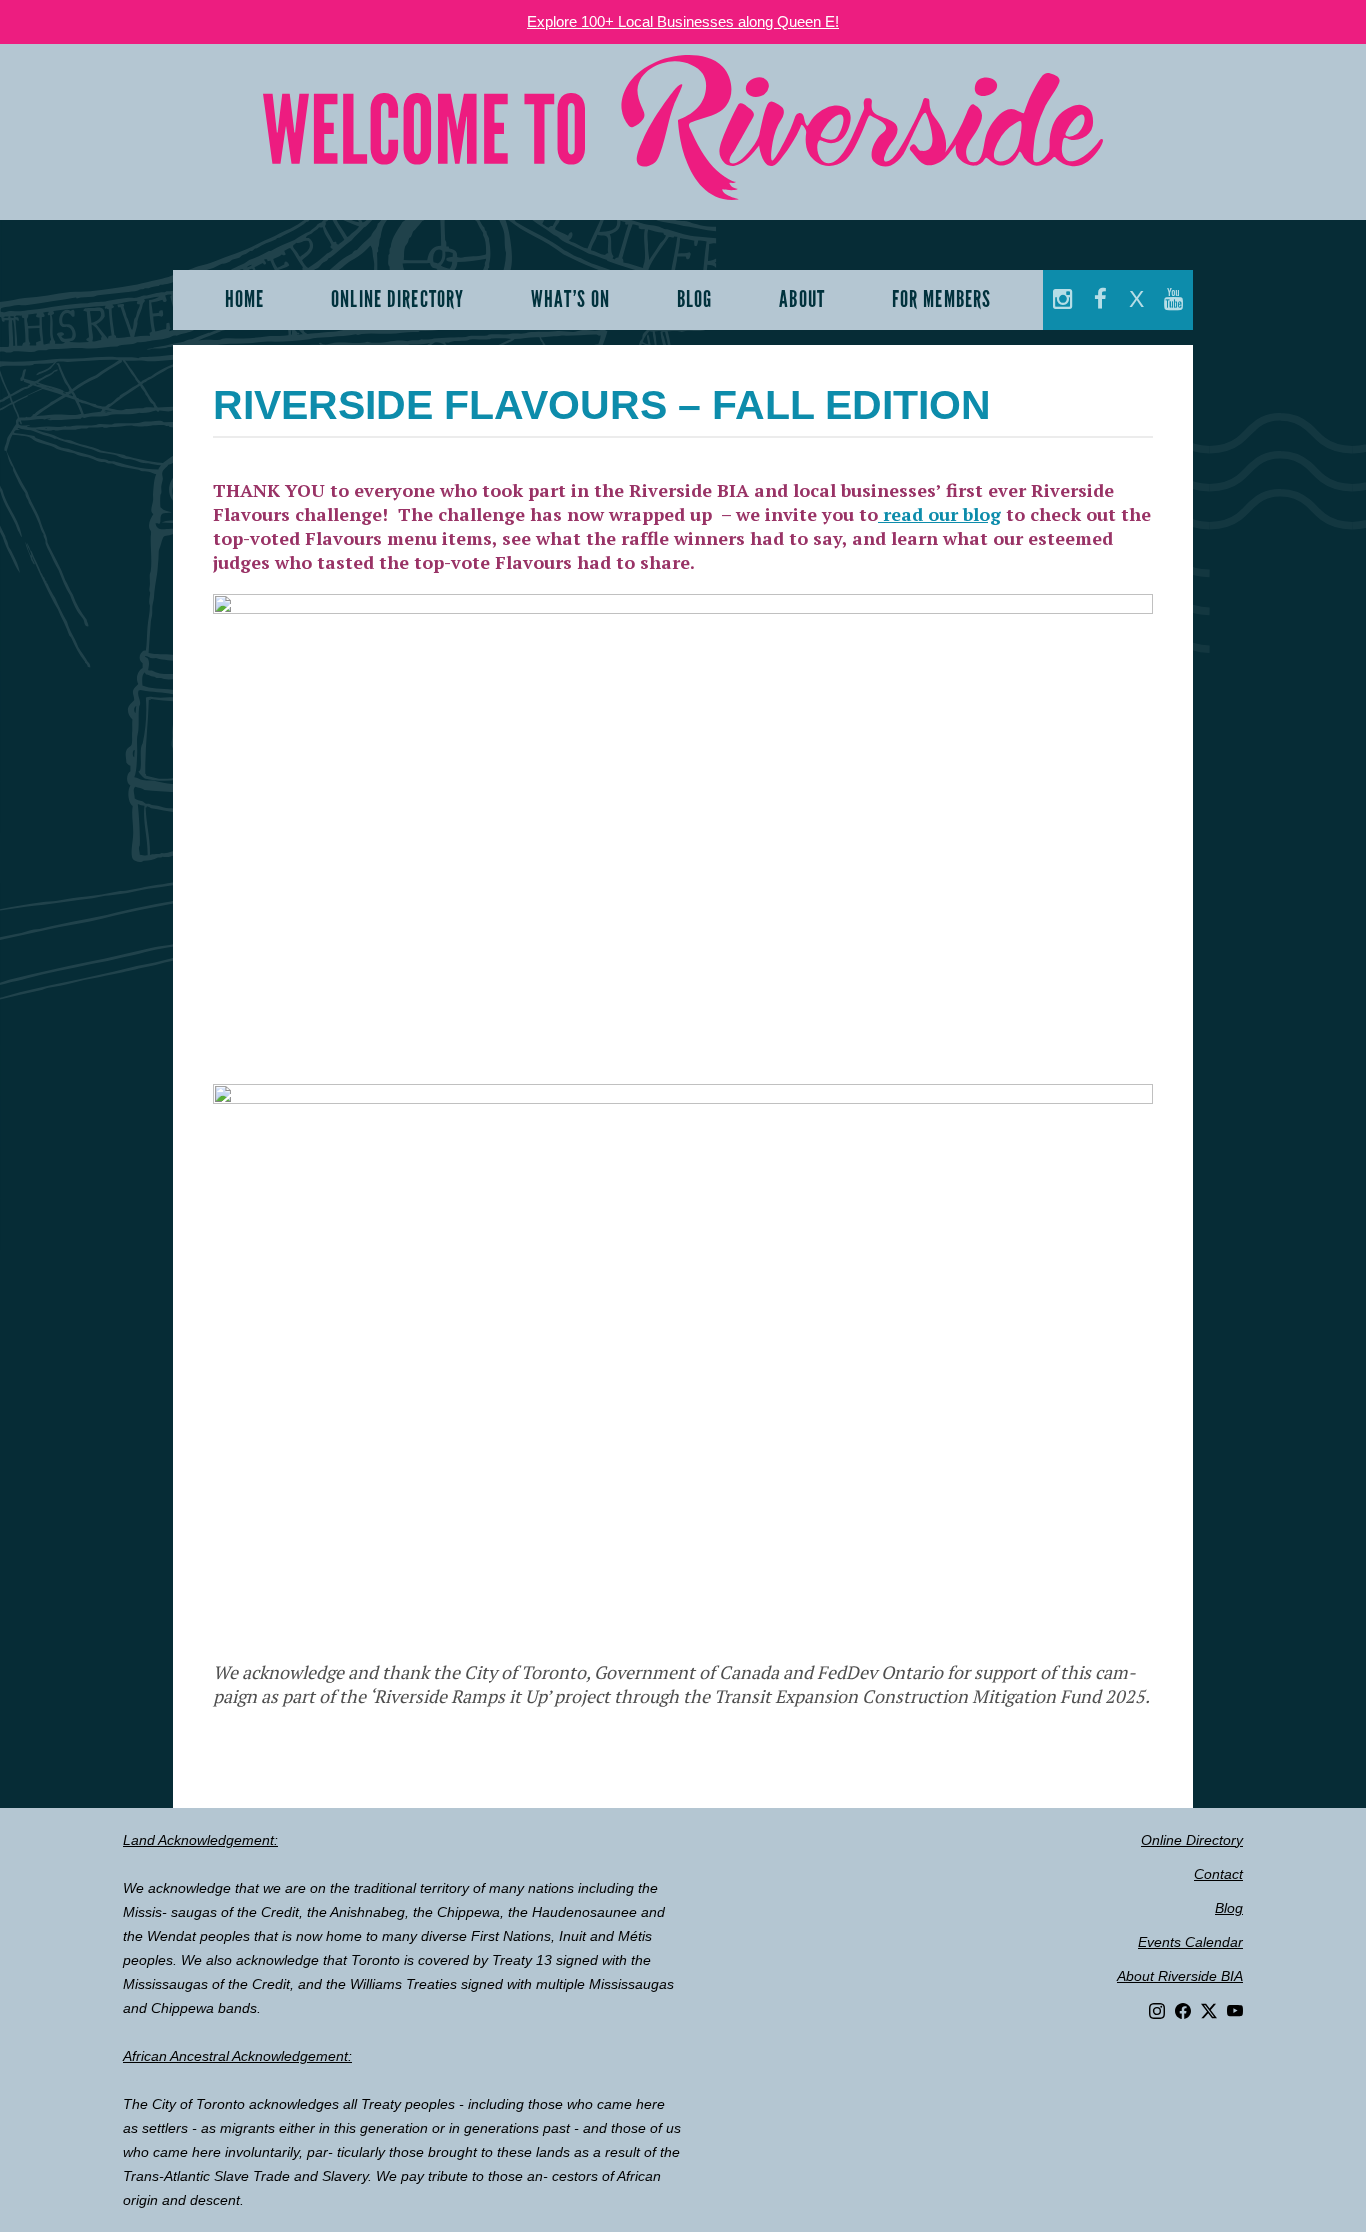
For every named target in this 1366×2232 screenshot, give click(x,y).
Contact (1218, 1874)
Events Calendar (1190, 1942)
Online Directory (1192, 1840)
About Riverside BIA (1180, 1976)
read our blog (939, 514)
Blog (1229, 1908)
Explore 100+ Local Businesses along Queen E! (683, 21)
